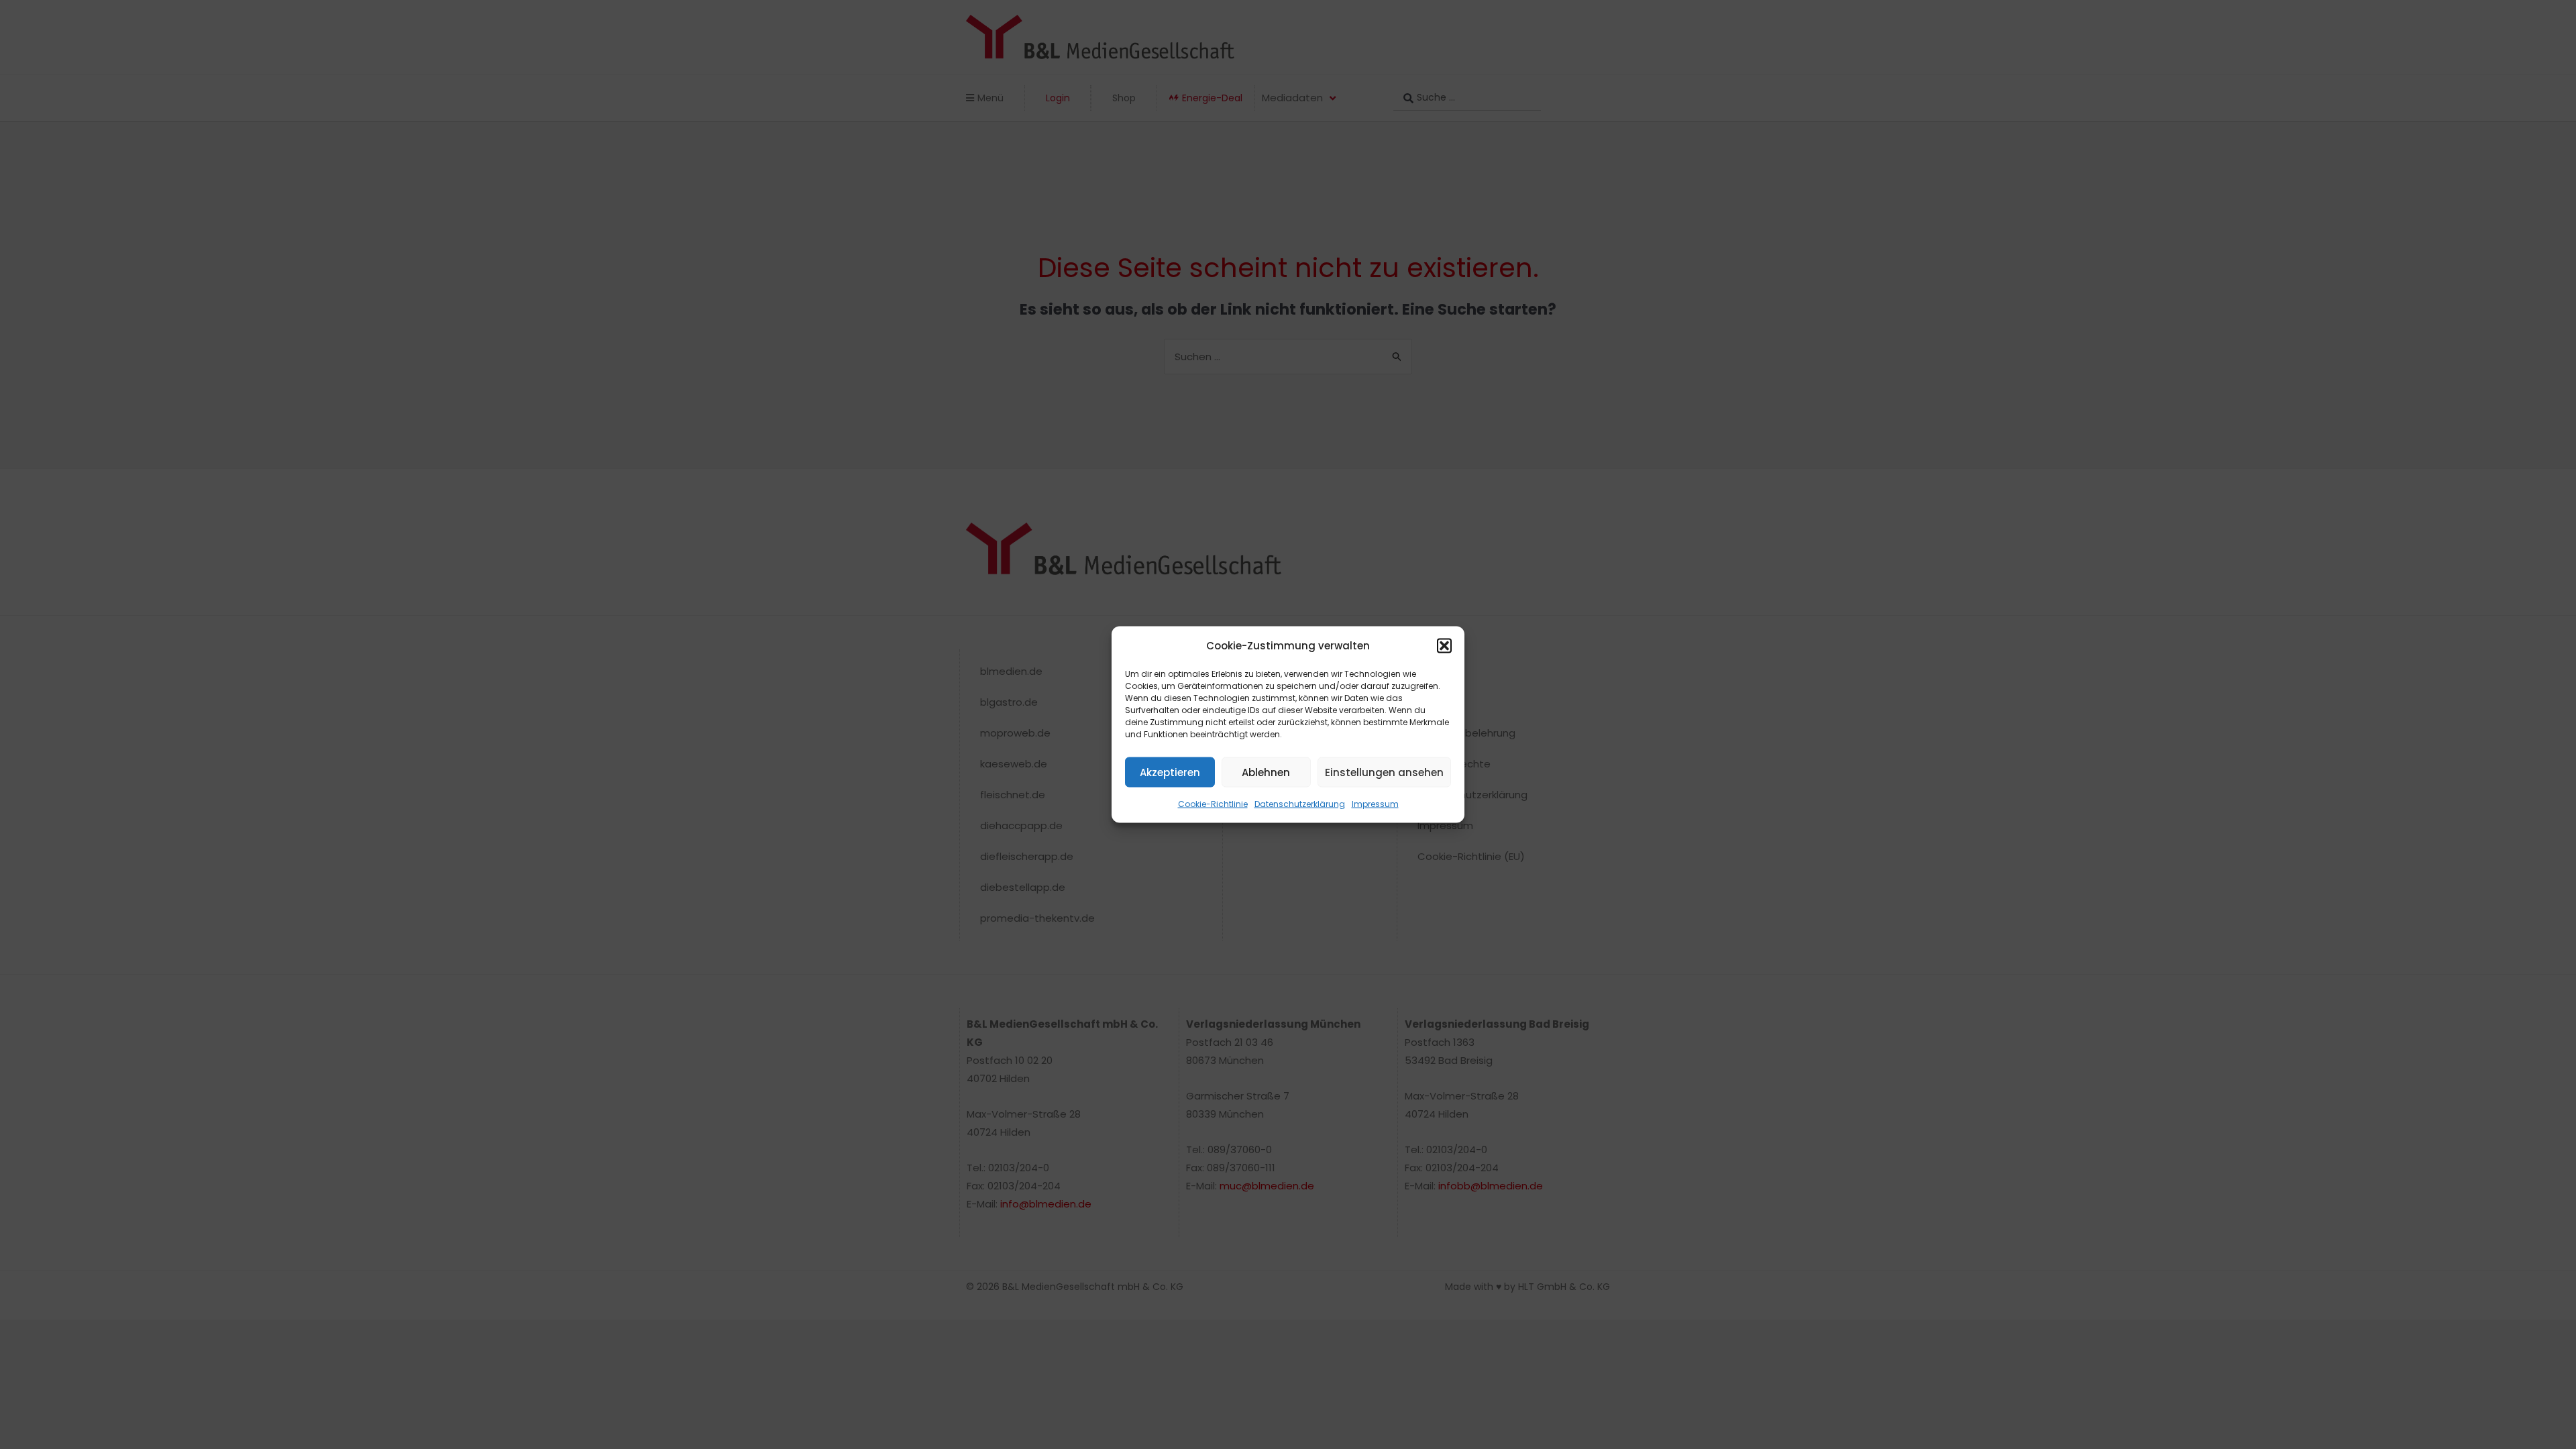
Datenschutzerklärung (1300, 804)
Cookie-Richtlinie (1213, 804)
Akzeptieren (1170, 772)
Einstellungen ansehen (1384, 772)
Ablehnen (1266, 772)
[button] (1444, 645)
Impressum (1375, 804)
